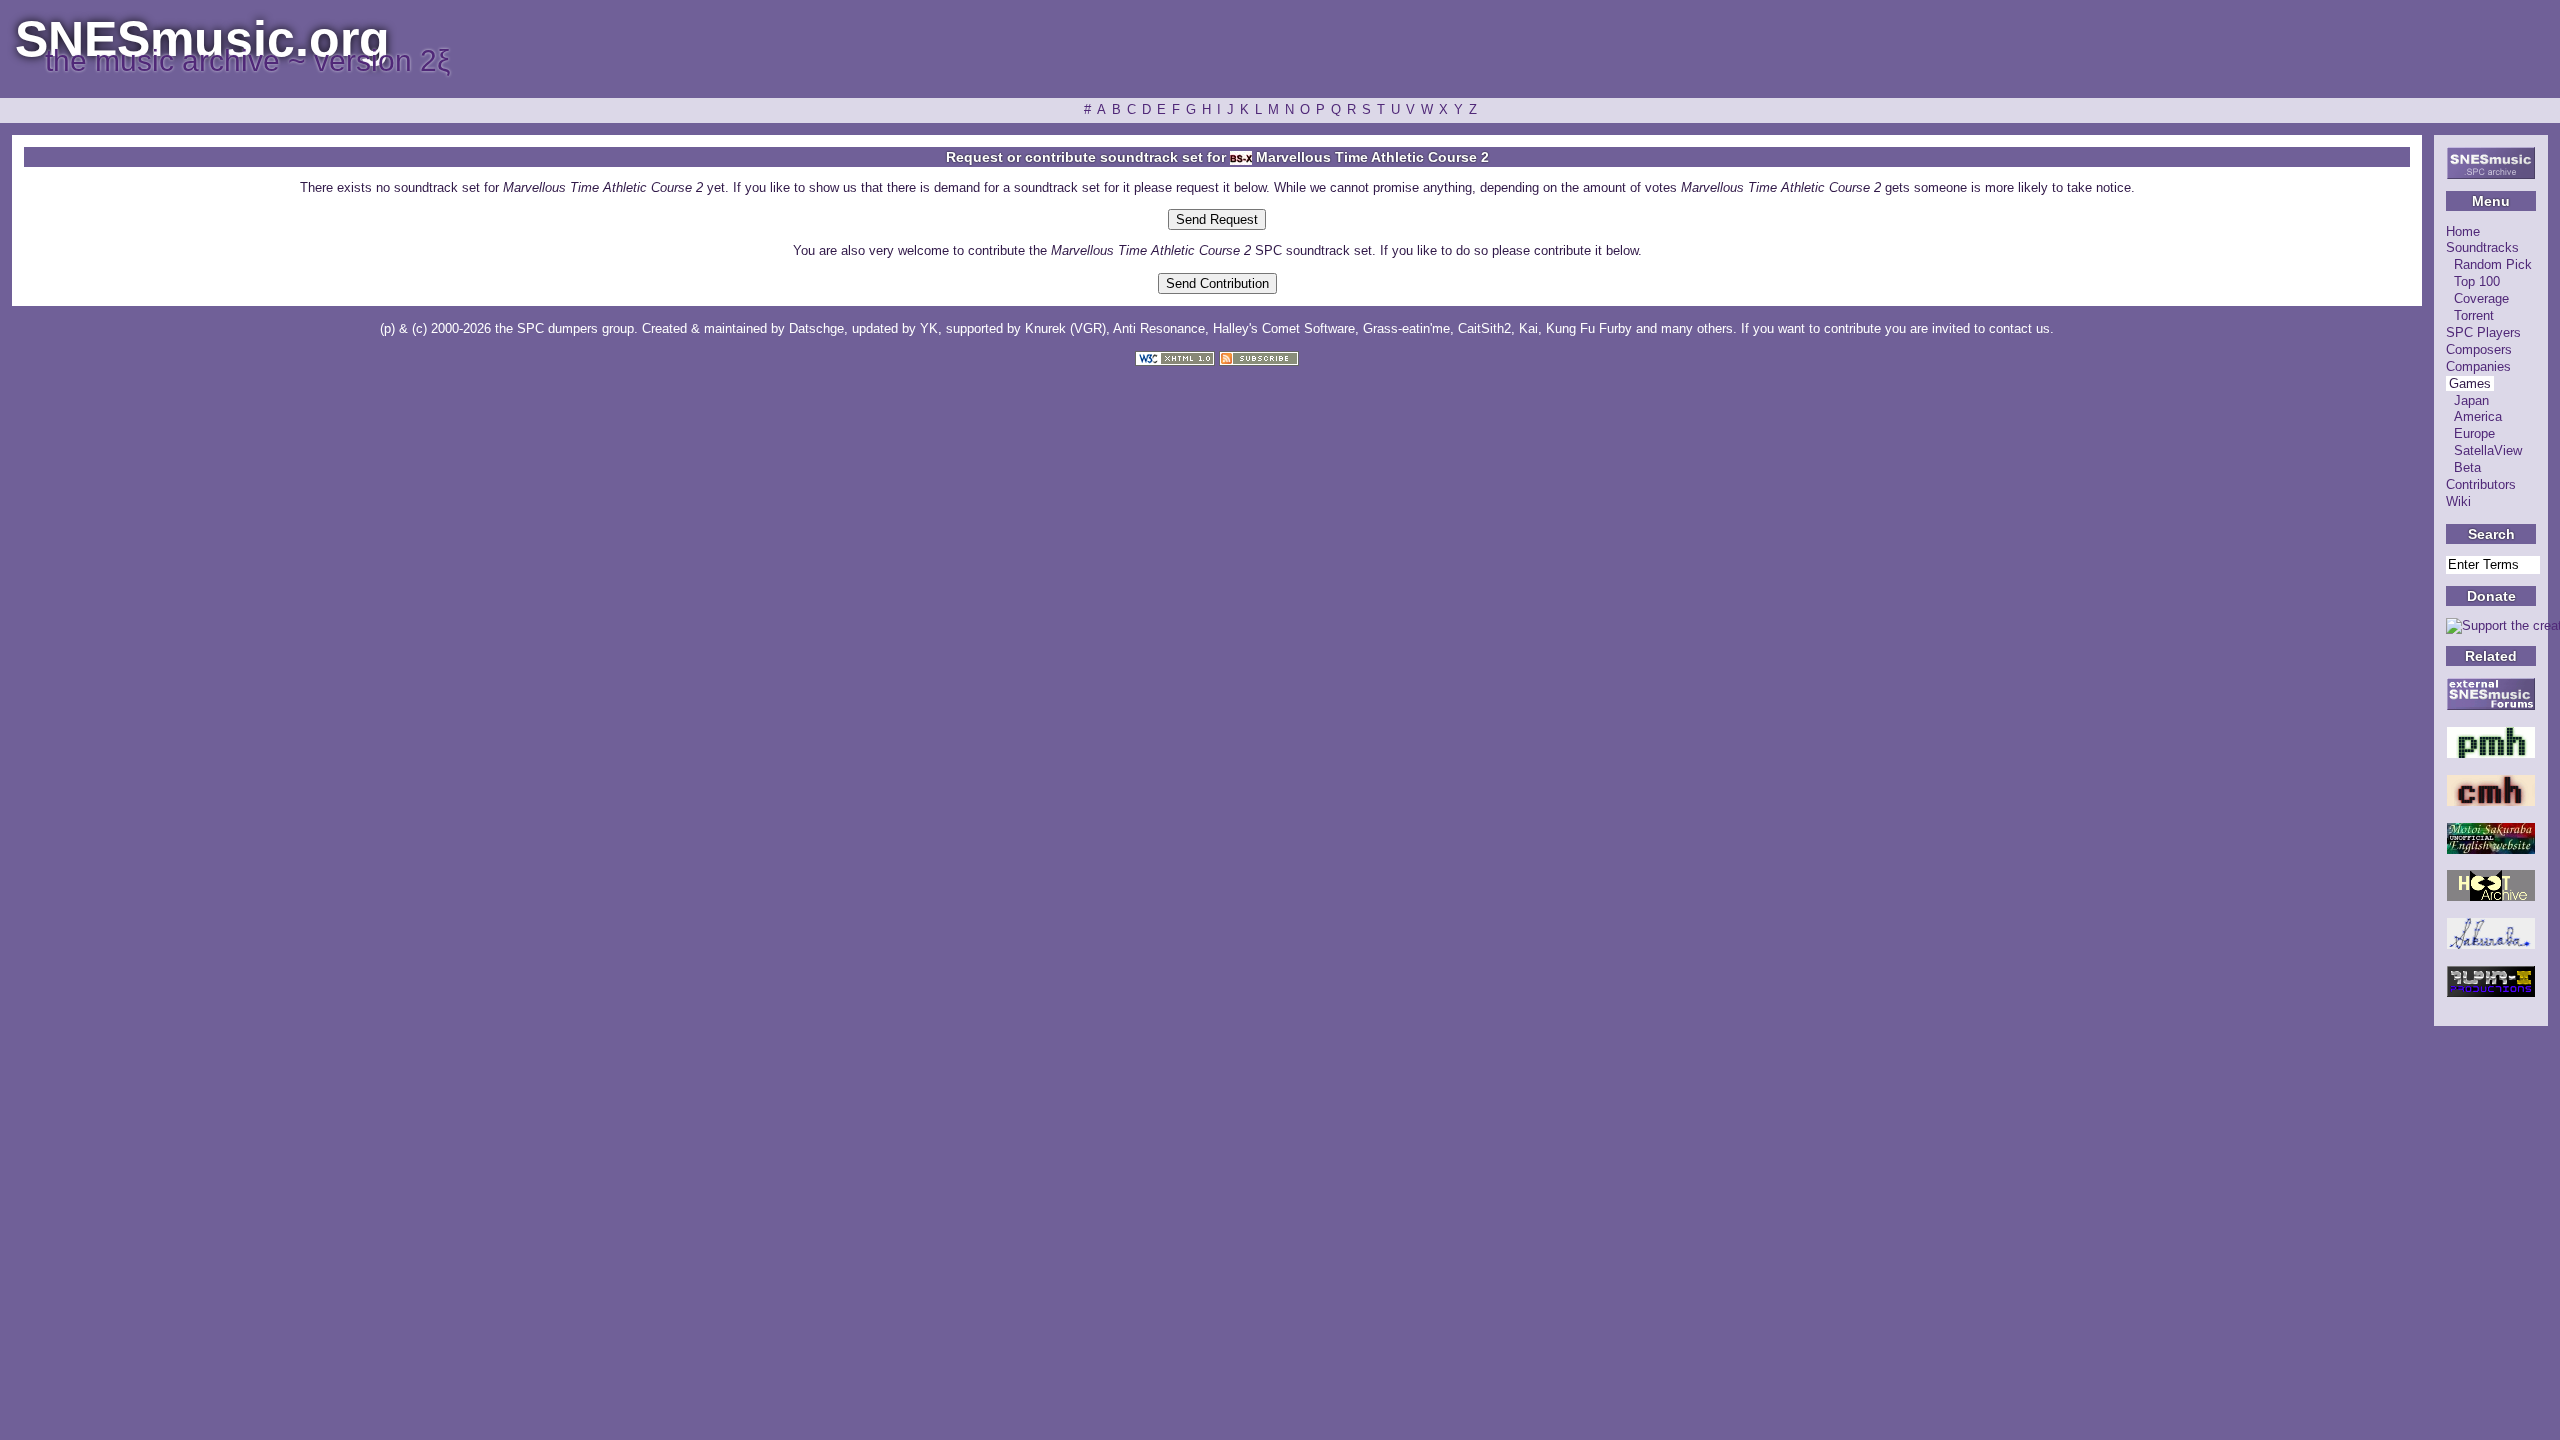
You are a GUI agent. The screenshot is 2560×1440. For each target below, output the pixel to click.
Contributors (2481, 484)
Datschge (816, 328)
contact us (2019, 328)
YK (929, 328)
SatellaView (2488, 450)
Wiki (2458, 501)
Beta (2467, 467)
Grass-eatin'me (1406, 328)
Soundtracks (2482, 247)
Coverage (2481, 298)
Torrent (2474, 315)
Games (2470, 383)
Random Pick (2493, 264)
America (2478, 416)
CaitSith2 (1484, 328)
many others (1697, 328)
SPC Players (2483, 332)
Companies (2478, 366)
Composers (2479, 349)
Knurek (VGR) (1065, 328)
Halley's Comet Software (1284, 328)
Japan (2471, 400)
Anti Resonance (1159, 328)
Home (2463, 231)
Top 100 (2477, 281)
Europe (2474, 433)
